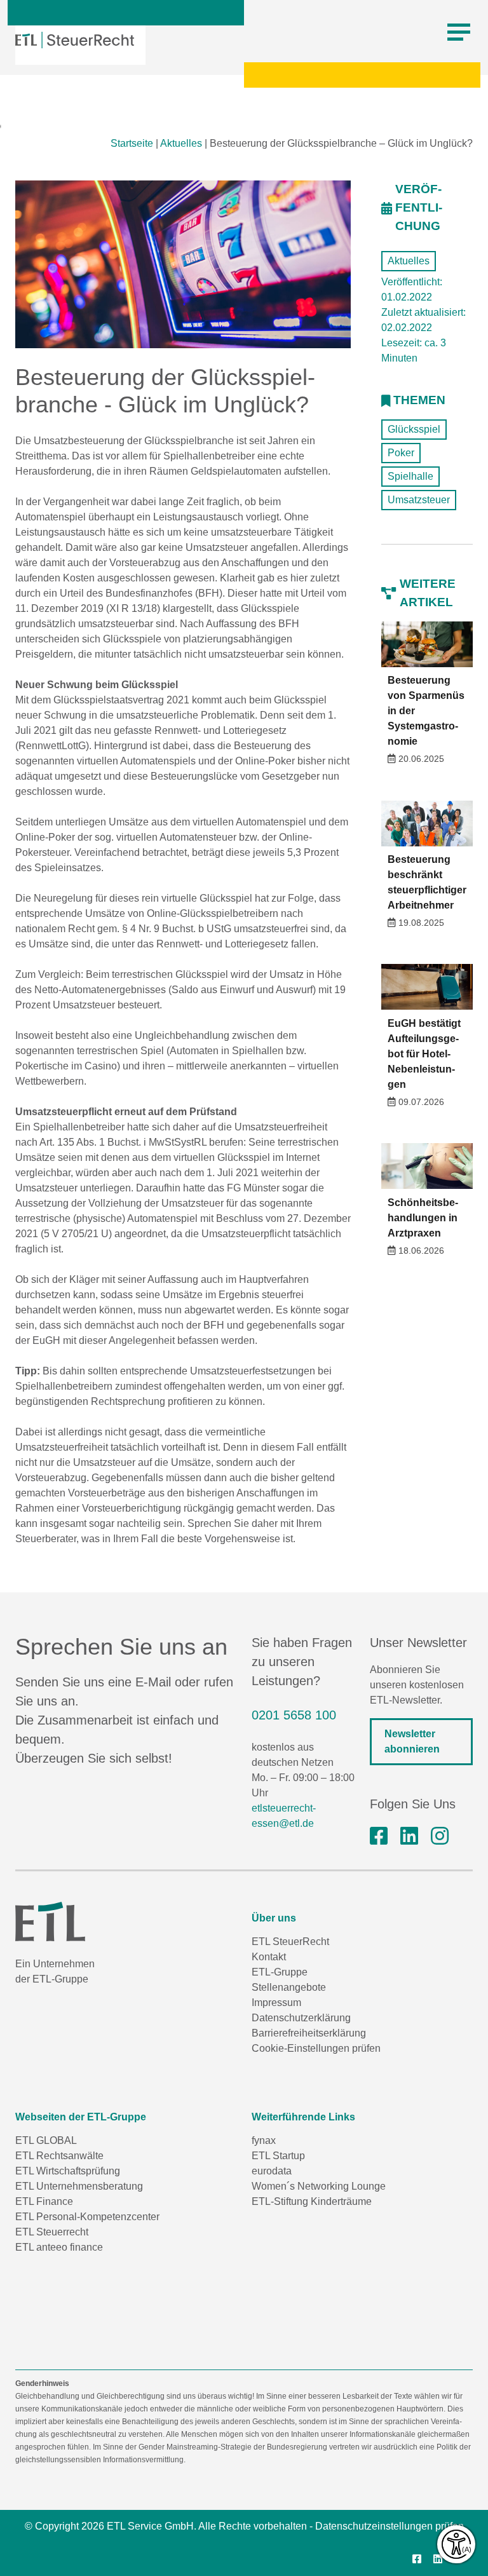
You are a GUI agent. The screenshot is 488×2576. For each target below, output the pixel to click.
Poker (401, 453)
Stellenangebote (289, 1987)
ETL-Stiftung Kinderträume (312, 2201)
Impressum (276, 2003)
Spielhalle (410, 476)
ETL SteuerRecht (290, 1942)
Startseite (132, 143)
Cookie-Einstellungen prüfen (316, 2048)
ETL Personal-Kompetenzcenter (87, 2217)
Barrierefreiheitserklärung (309, 2033)
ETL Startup (278, 2156)
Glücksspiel (414, 429)
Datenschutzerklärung (301, 2018)
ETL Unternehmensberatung (79, 2186)
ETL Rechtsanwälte (59, 2156)
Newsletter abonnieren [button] (412, 1741)
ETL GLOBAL (46, 2140)
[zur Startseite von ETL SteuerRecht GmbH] (75, 40)
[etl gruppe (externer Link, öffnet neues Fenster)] (409, 1836)
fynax (264, 2140)
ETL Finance (44, 2201)
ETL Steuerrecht (52, 2232)
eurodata (272, 2171)
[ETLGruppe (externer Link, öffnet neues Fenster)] (379, 1836)
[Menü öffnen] (459, 32)
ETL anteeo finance (59, 2247)
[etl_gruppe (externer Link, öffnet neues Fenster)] (440, 1836)
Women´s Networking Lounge (319, 2186)
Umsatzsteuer (419, 500)
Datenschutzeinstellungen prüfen (390, 2526)
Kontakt (269, 1957)
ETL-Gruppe (280, 1972)
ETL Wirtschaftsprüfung (68, 2171)
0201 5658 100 (294, 1715)
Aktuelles (181, 143)
